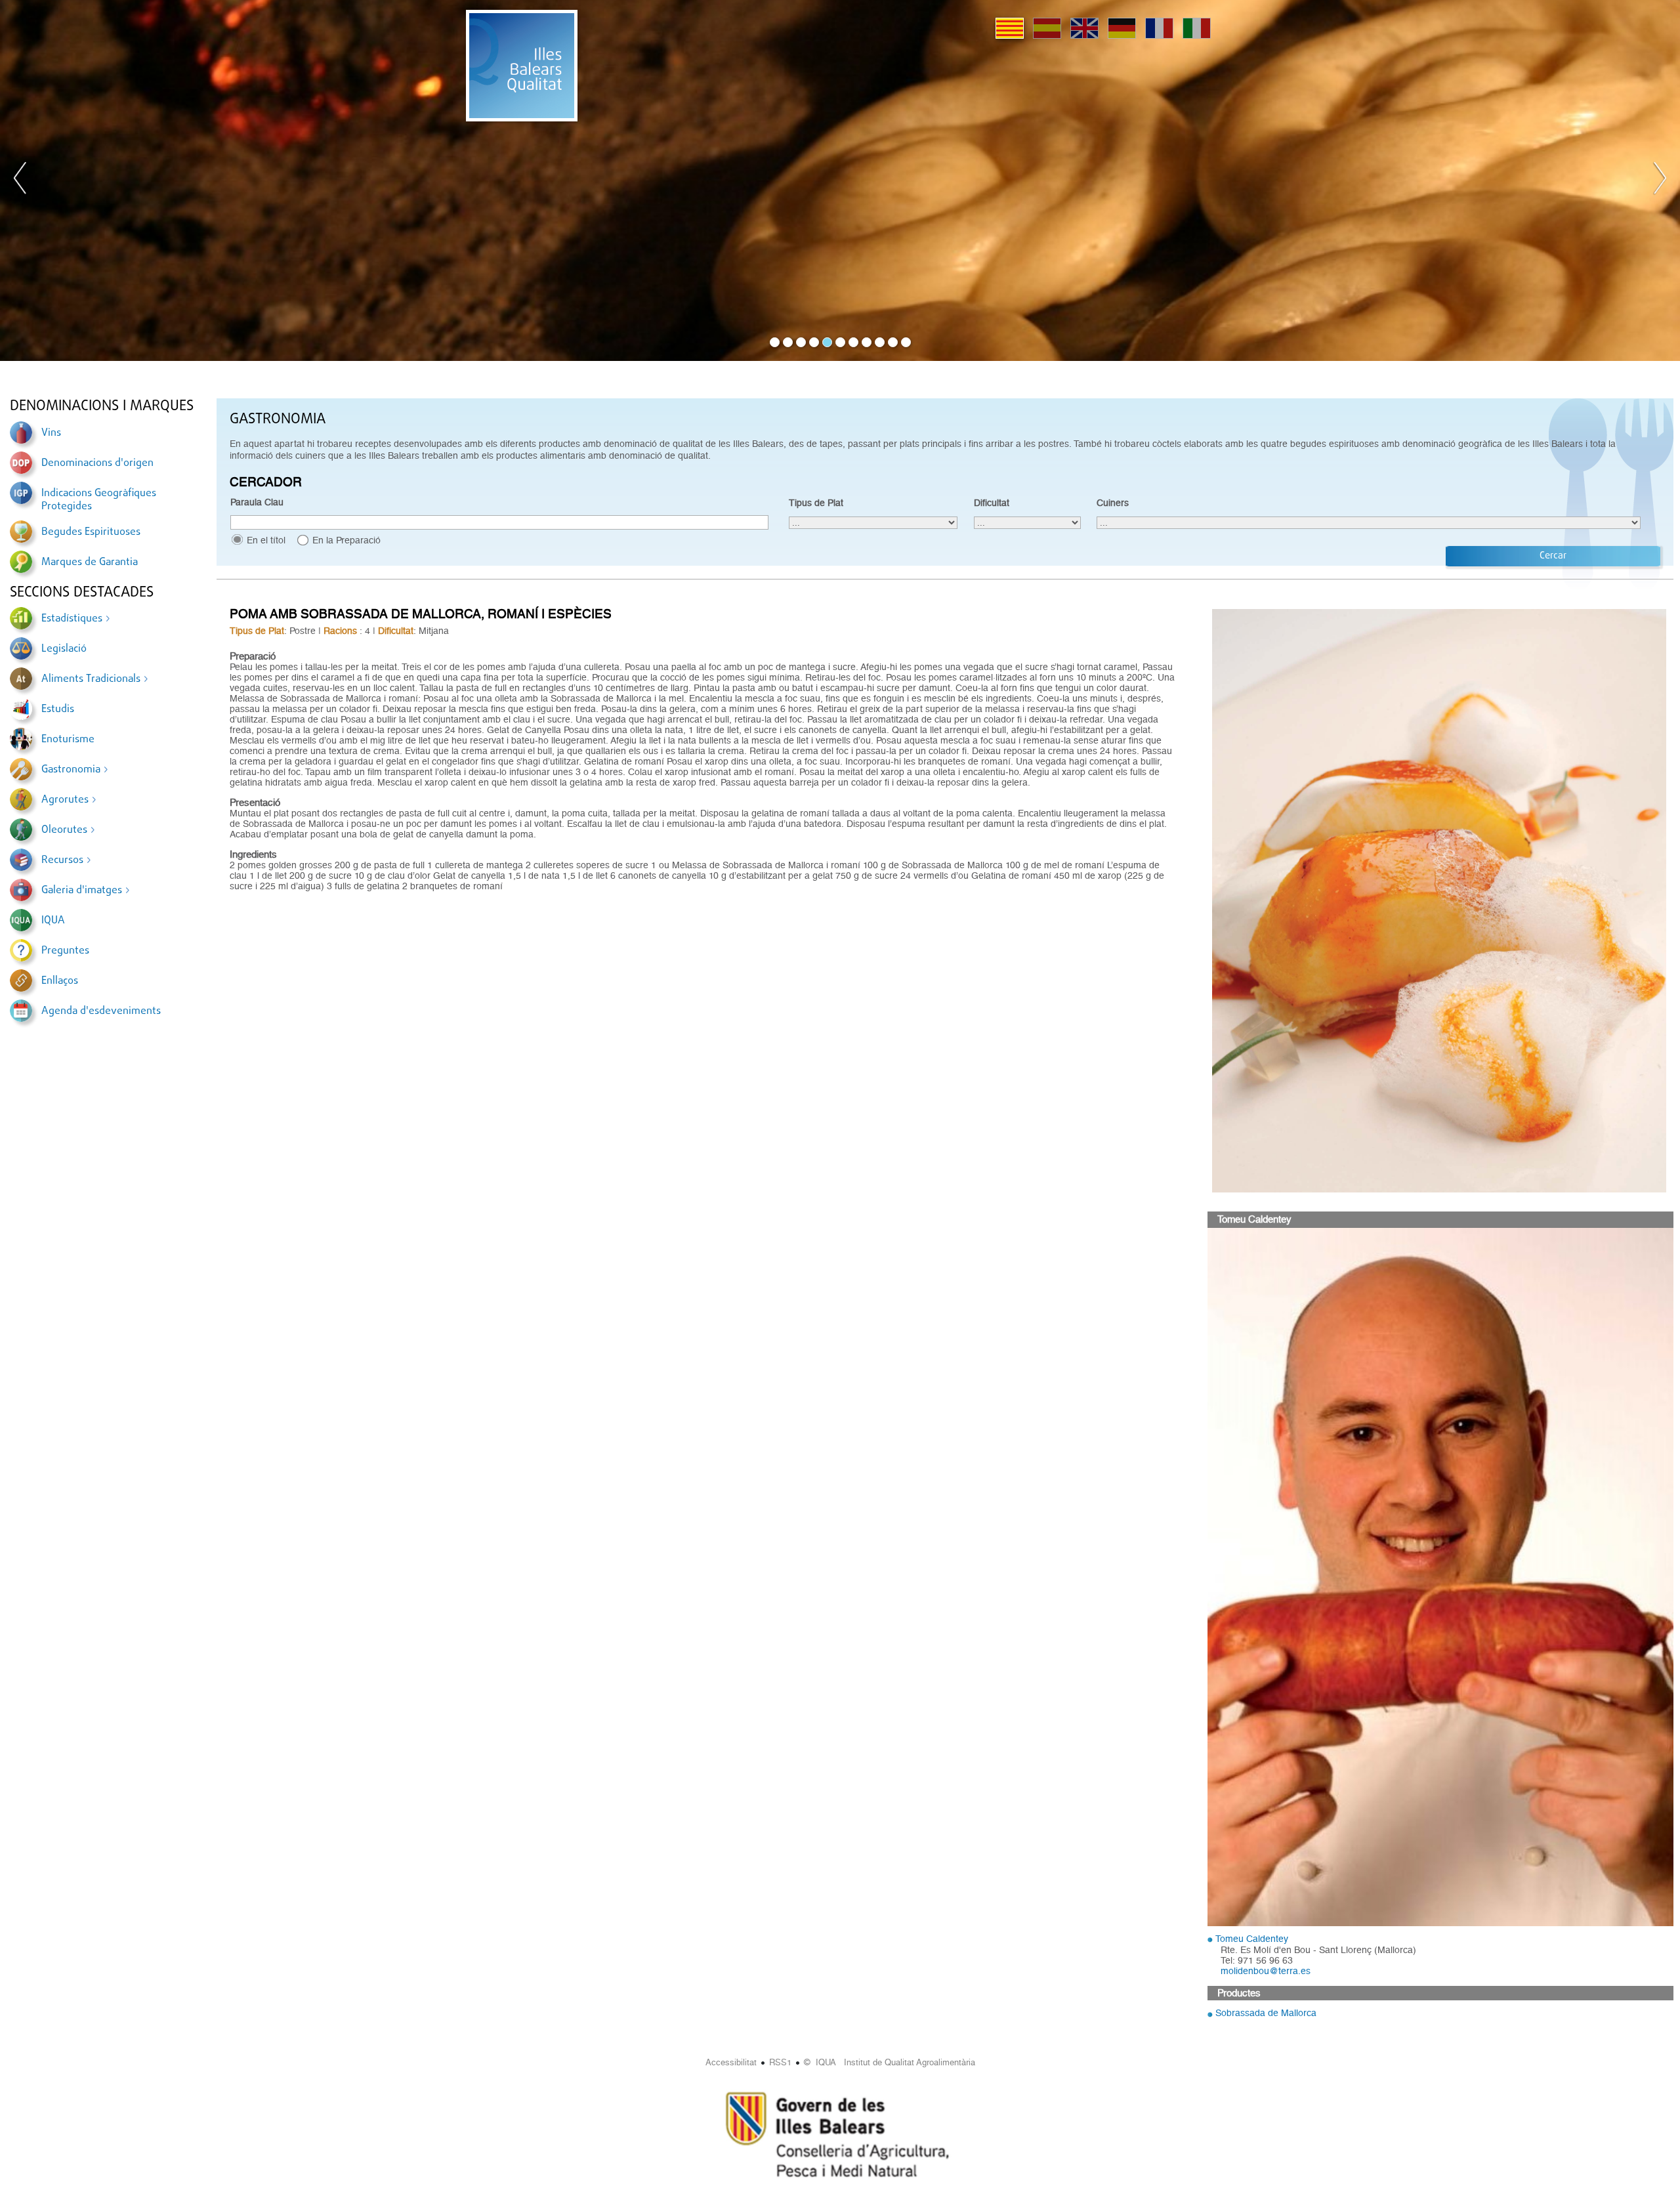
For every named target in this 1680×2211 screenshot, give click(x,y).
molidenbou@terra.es (1266, 1971)
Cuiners (1113, 503)
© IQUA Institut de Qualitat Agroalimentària (890, 2062)
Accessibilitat (731, 2062)
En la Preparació (346, 540)
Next (1660, 180)
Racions (340, 631)
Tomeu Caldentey (1252, 1939)
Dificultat (992, 503)
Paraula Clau (257, 502)
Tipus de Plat (816, 503)
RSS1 (780, 2062)
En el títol (266, 540)
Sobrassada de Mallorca (1266, 2013)
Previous (20, 180)
